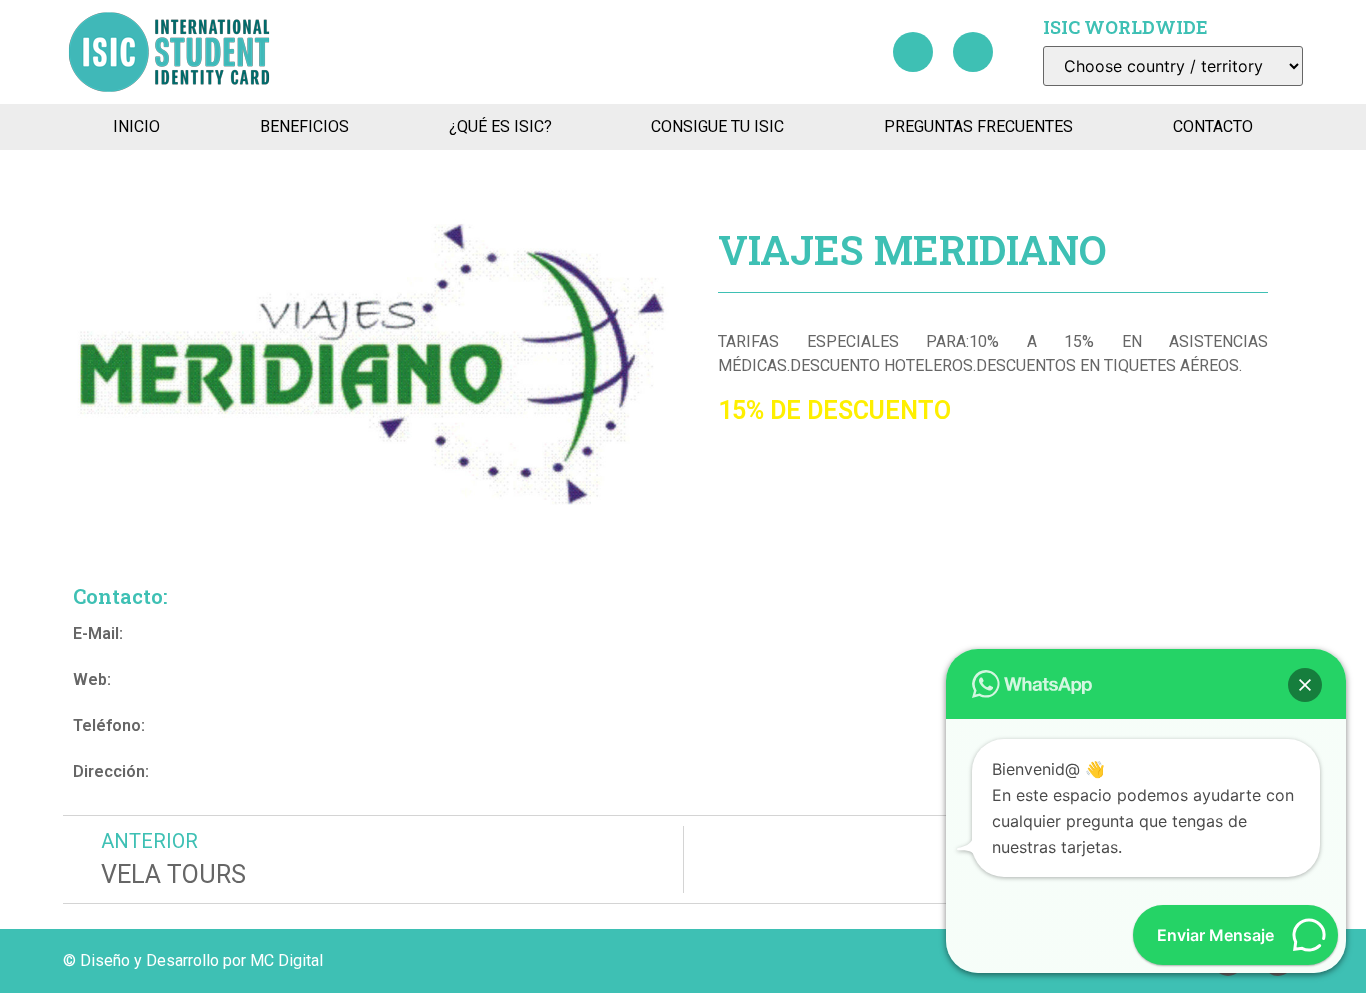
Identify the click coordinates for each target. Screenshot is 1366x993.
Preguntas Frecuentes (978, 126)
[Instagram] (973, 52)
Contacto (1213, 126)
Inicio (136, 126)
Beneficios (304, 126)
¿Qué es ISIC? (500, 126)
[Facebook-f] (913, 52)
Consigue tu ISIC (717, 126)
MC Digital (286, 960)
